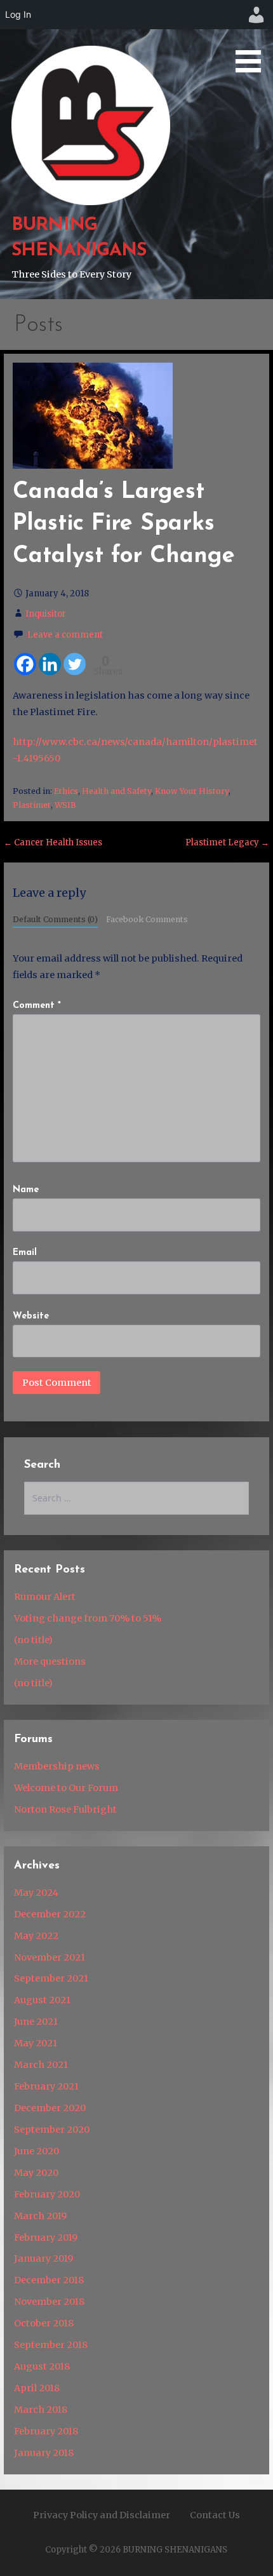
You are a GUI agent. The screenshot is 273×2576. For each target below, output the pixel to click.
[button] (253, 38)
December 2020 (50, 2108)
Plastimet (32, 805)
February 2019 (46, 2237)
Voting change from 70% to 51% (88, 1618)
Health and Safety (117, 791)
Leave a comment (65, 635)
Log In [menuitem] (18, 14)
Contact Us (215, 2515)
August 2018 (42, 2366)
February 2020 (47, 2194)
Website (31, 1316)
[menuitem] (256, 15)
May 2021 (36, 2043)
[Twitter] (75, 664)
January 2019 (43, 2258)
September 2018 (51, 2345)
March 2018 (41, 2410)
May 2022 (36, 1936)
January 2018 (44, 2453)
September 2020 (52, 2130)
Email (25, 1253)
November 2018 (49, 2302)
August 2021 (42, 2000)
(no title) (33, 1640)
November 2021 (50, 1957)
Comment (37, 1006)
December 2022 (50, 1914)
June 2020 (37, 2151)
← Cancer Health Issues (53, 842)
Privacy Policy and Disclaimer (102, 2515)
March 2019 (40, 2216)
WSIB (65, 805)
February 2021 (46, 2086)
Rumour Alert (45, 1597)
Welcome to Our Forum (66, 1788)
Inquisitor (46, 614)
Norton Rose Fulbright (65, 1809)
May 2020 (36, 2173)
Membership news (57, 1766)
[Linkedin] (50, 664)
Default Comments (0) (55, 919)
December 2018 (49, 2280)
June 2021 (36, 2022)
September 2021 (51, 1978)
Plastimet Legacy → (227, 842)
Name (26, 1190)
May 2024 (36, 1893)
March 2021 (41, 2065)
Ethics (66, 791)
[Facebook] (25, 664)
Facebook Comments (147, 919)
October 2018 (44, 2323)
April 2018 (37, 2388)
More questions (50, 1661)
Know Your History (192, 791)
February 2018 (46, 2431)
